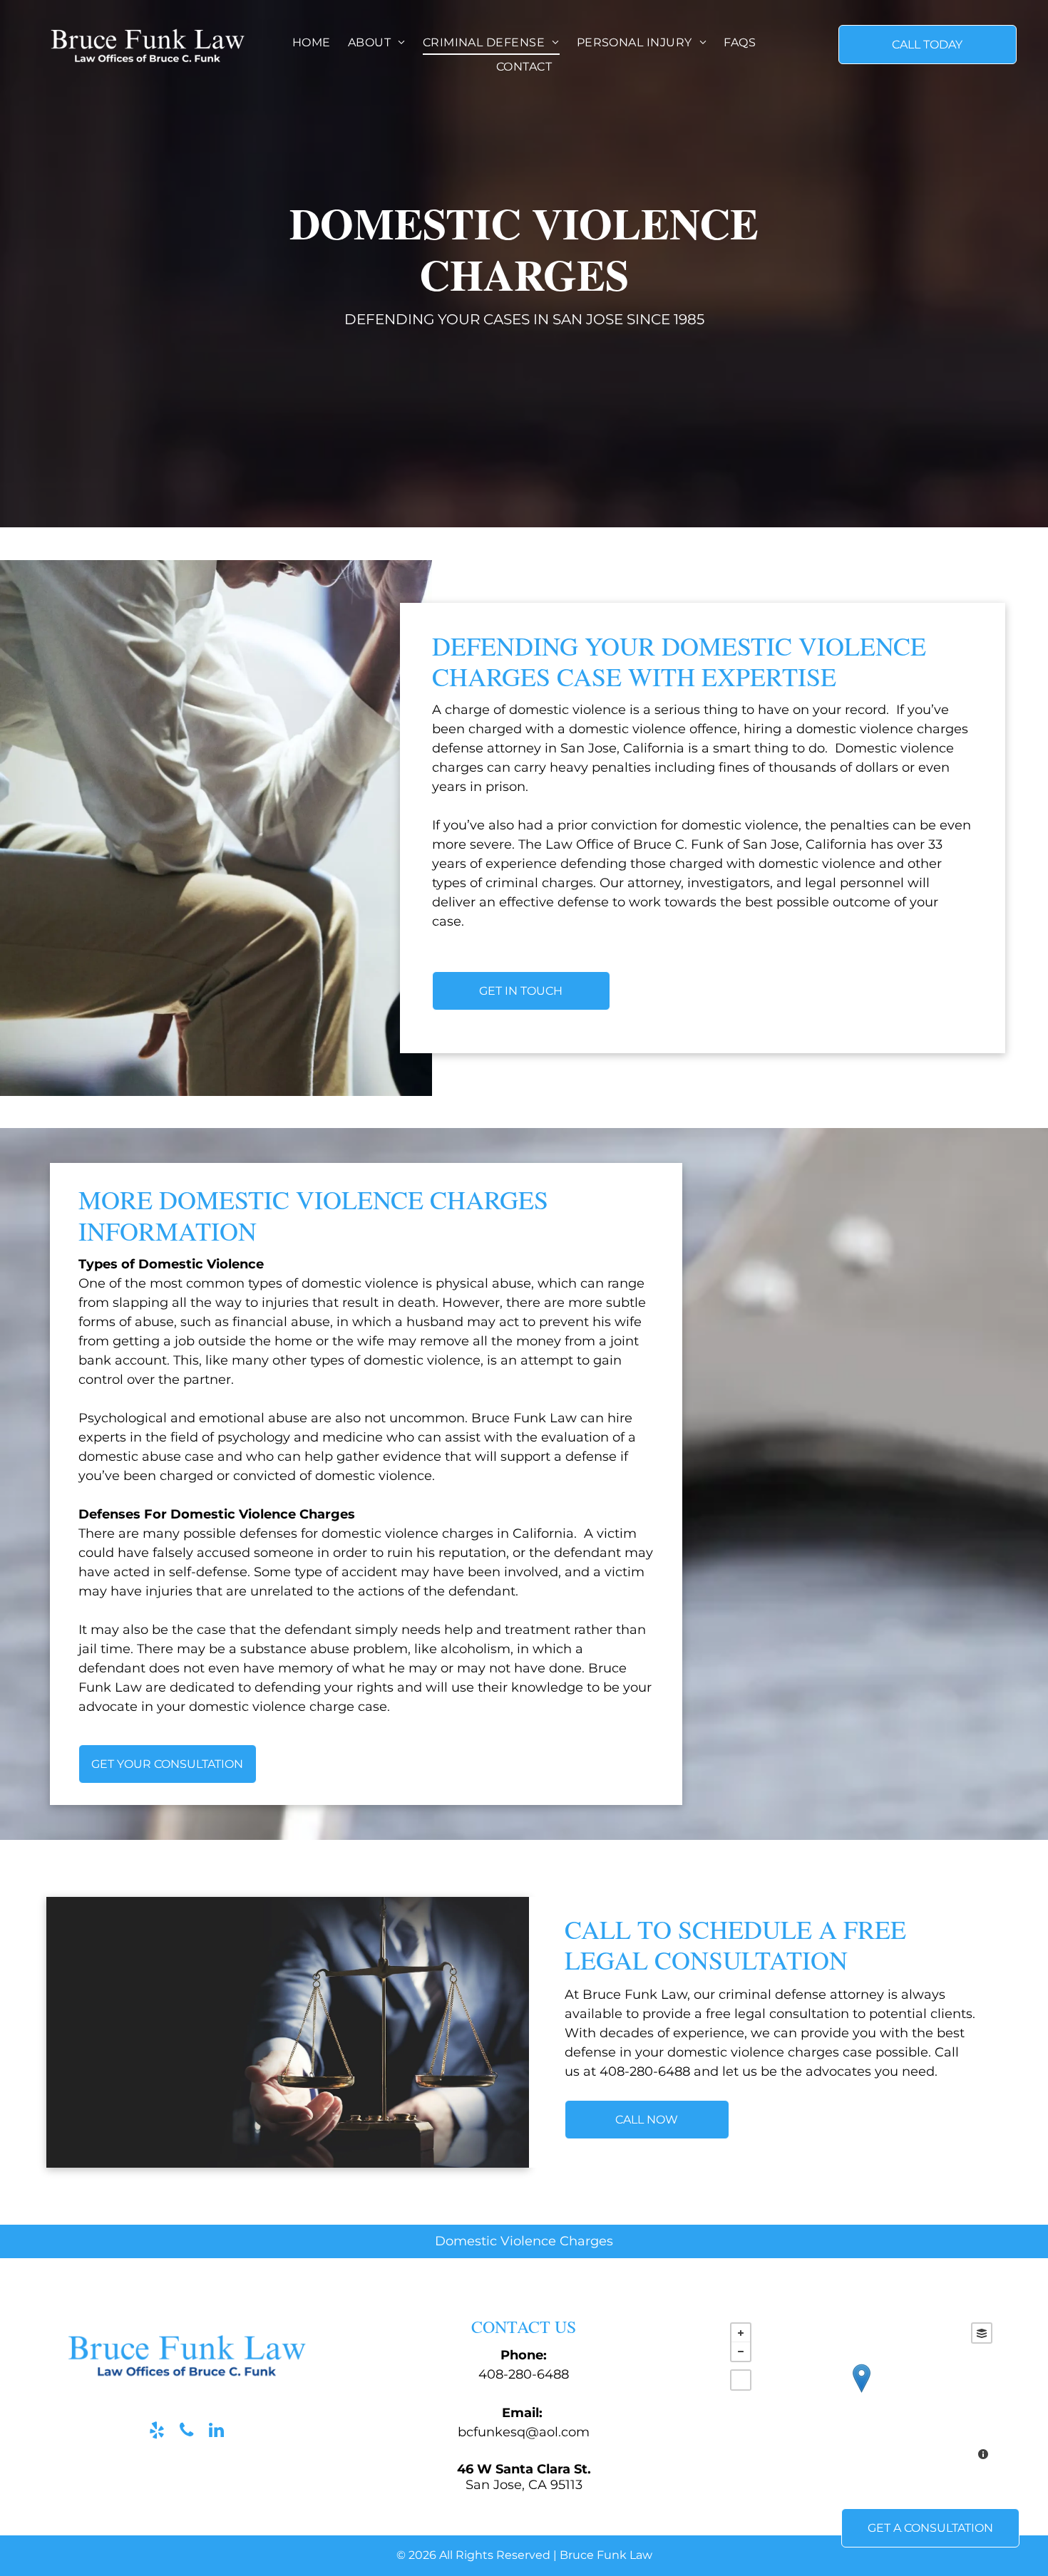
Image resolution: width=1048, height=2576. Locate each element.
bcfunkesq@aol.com (524, 2432)
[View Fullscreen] (741, 2380)
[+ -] (861, 2393)
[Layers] (982, 2333)
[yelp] (156, 2432)
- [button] (741, 2352)
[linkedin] (216, 2432)
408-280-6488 (524, 2374)
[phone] (186, 2432)
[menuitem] (312, 42)
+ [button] (741, 2333)
